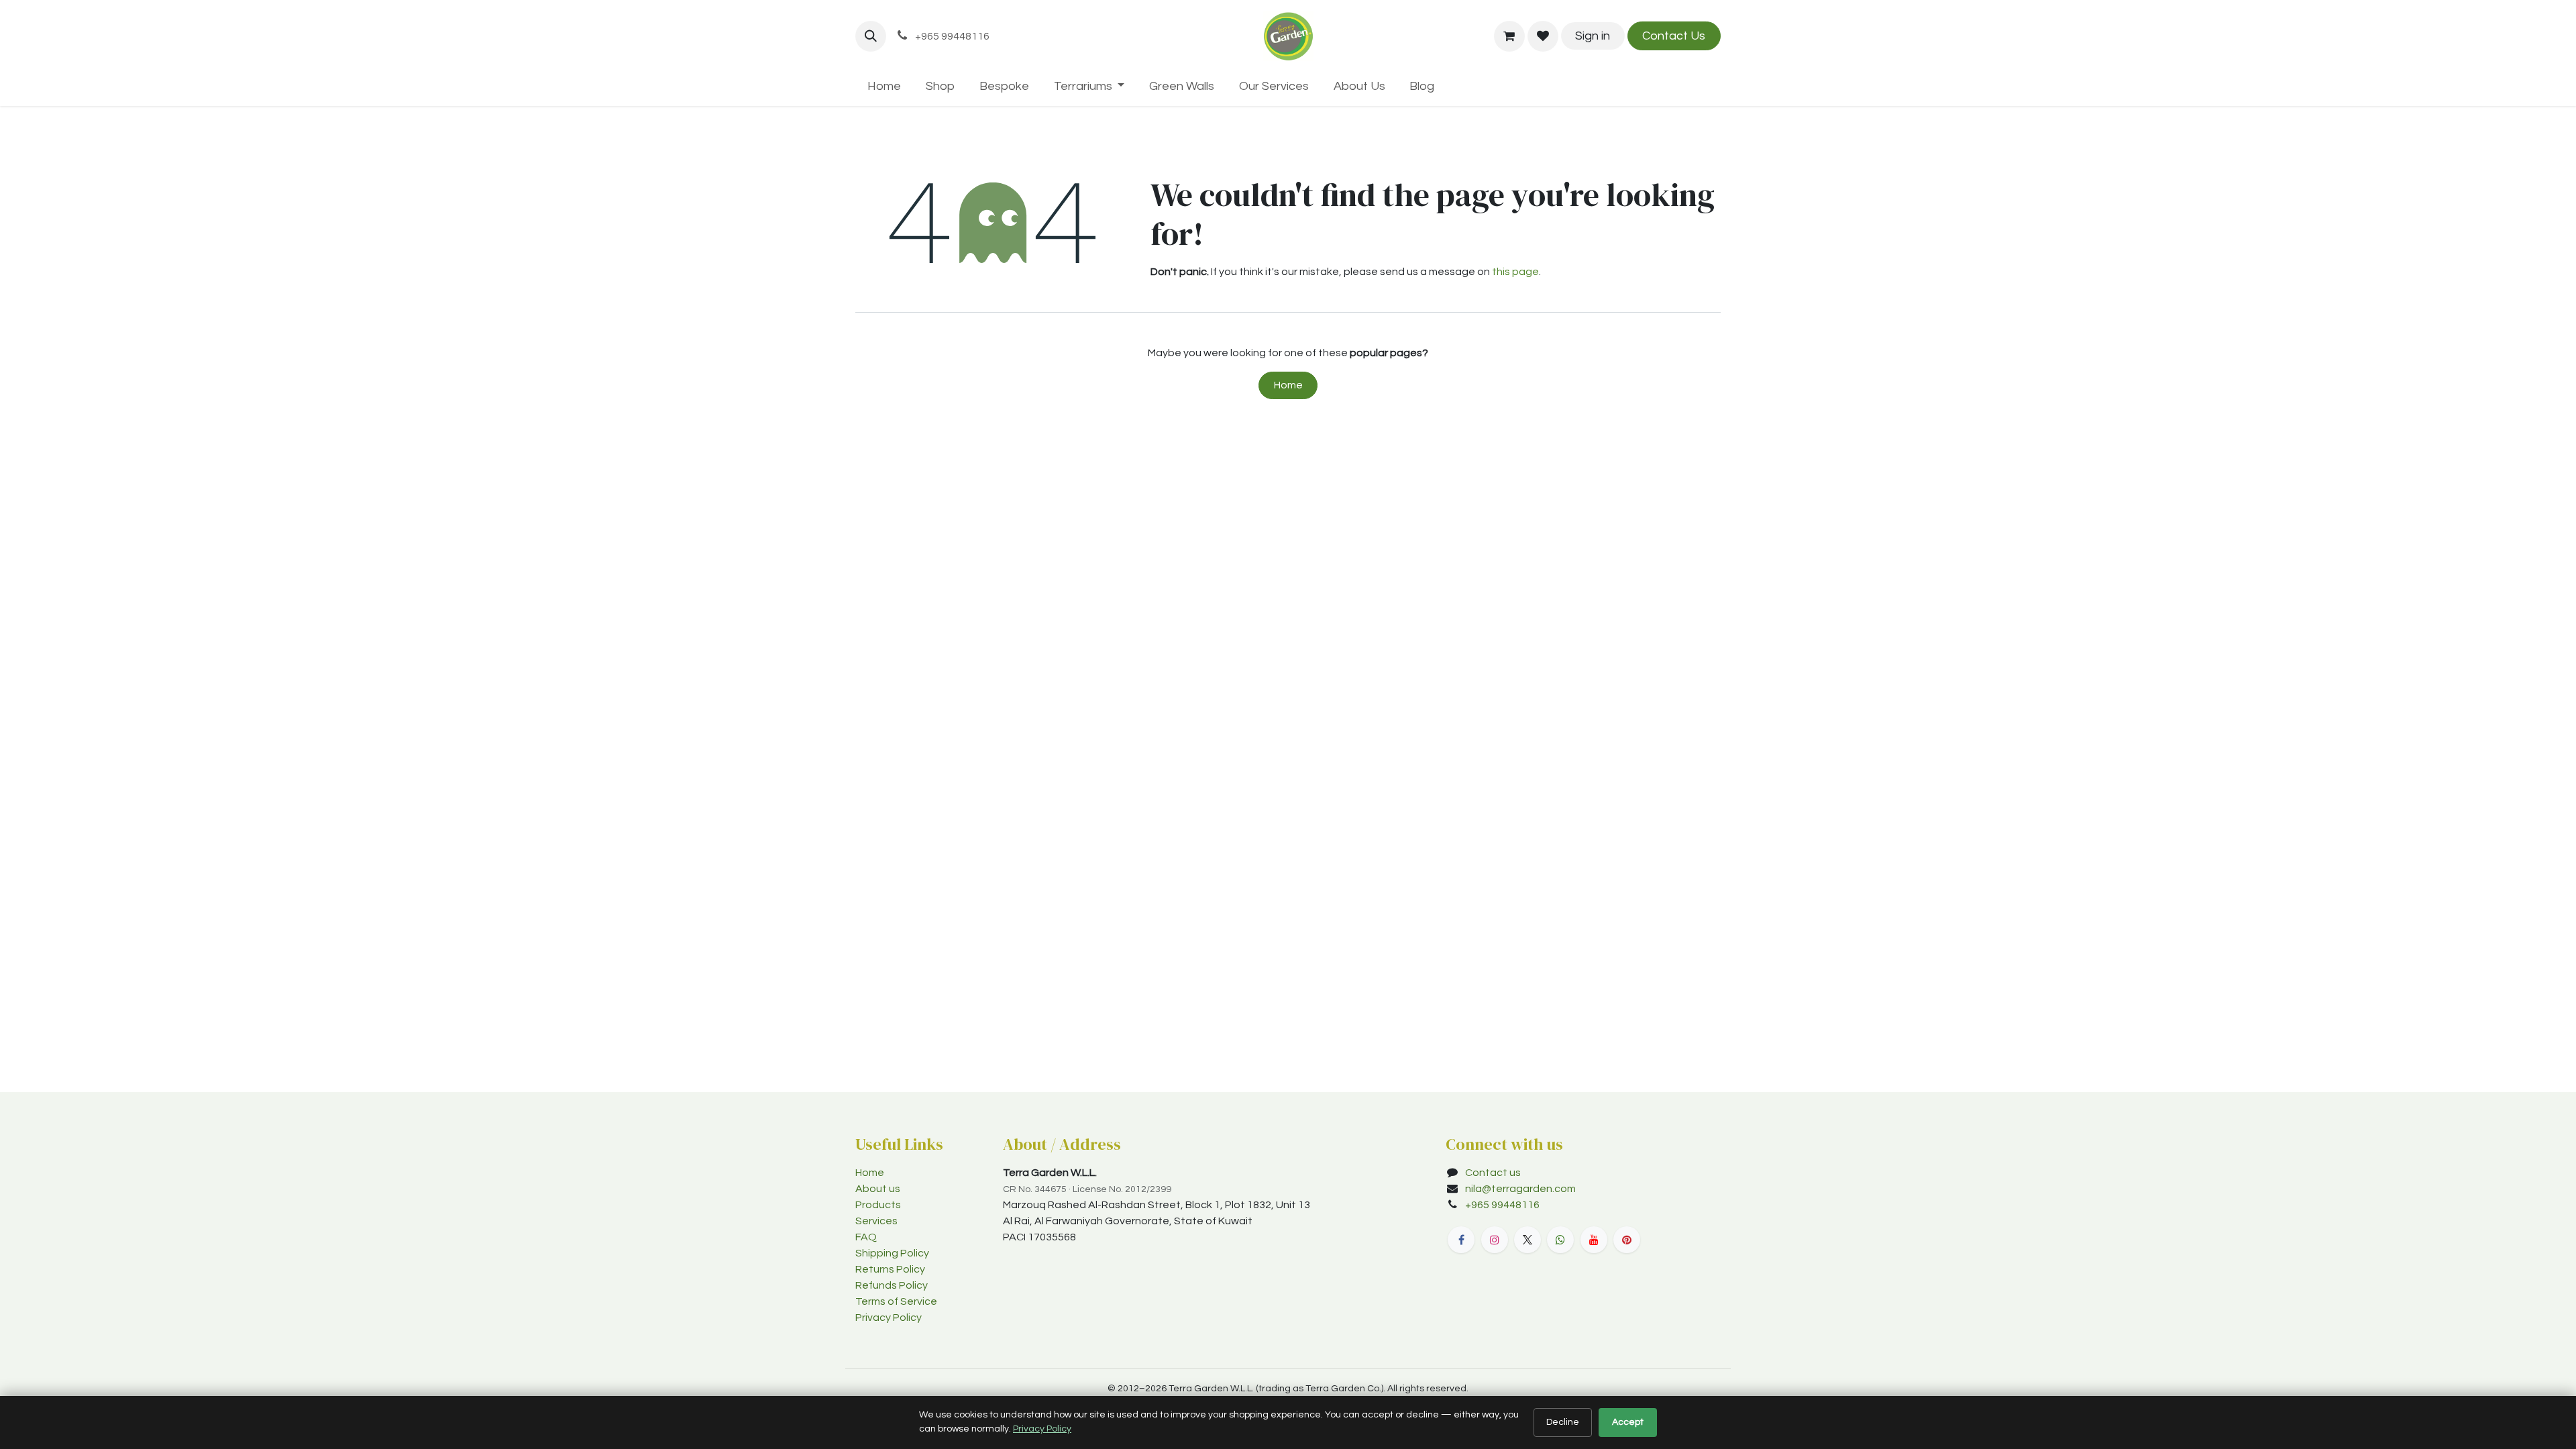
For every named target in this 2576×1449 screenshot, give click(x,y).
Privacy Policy (889, 1318)
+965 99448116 (1503, 1205)
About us (878, 1189)
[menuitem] (884, 86)
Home (1288, 385)
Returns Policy (890, 1269)
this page (1515, 272)
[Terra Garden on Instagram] (1495, 1240)
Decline (1563, 1422)
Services (876, 1221)
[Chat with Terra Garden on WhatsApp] (1560, 1240)
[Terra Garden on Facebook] (1461, 1240)
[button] (871, 36)
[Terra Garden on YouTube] (1594, 1240)
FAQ (866, 1237)
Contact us (1493, 1173)
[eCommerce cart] (1509, 36)
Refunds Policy (892, 1285)
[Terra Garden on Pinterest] (1627, 1240)
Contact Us (1674, 36)
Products (878, 1205)
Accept (1628, 1422)
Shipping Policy (892, 1253)
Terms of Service (896, 1301)
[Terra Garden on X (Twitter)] (1527, 1240)
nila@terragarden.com (1520, 1189)
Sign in (1593, 36)
